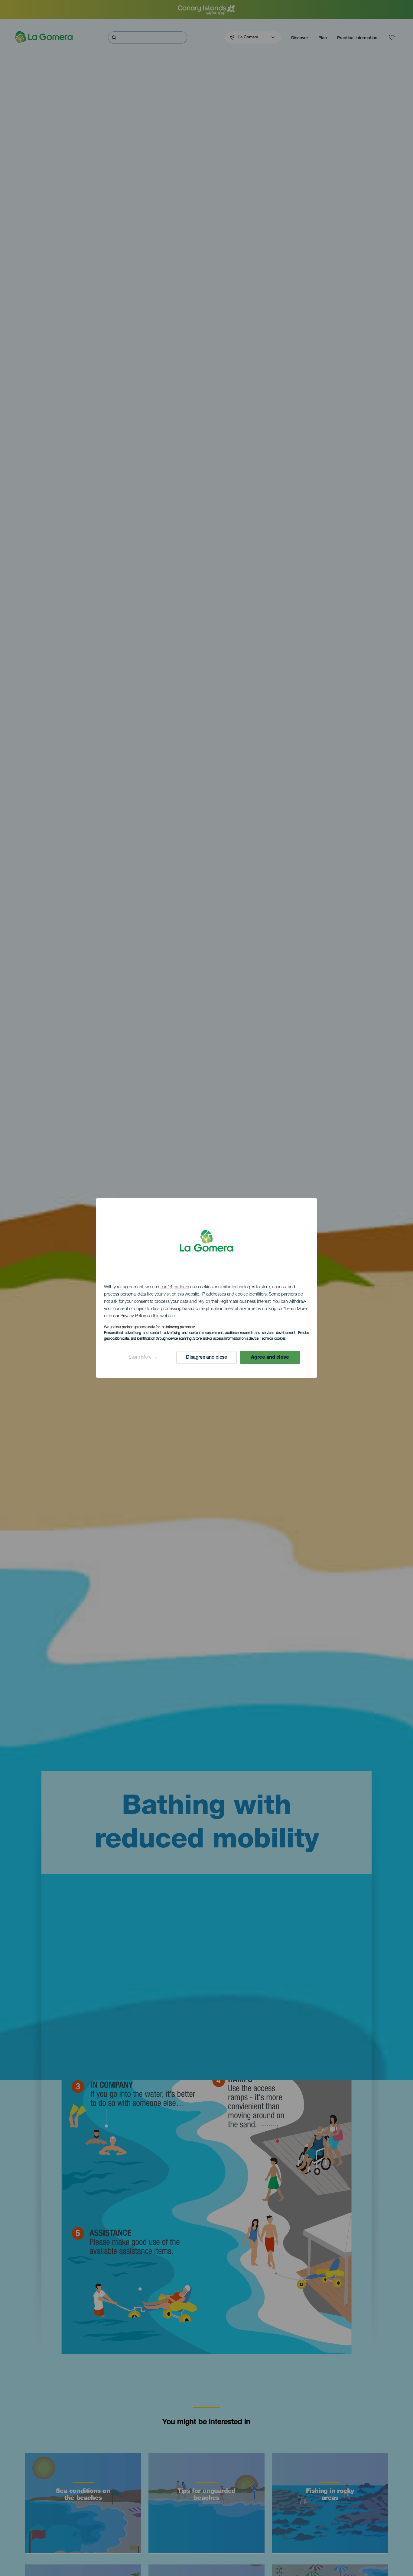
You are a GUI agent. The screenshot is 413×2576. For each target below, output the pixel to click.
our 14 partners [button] (175, 1287)
